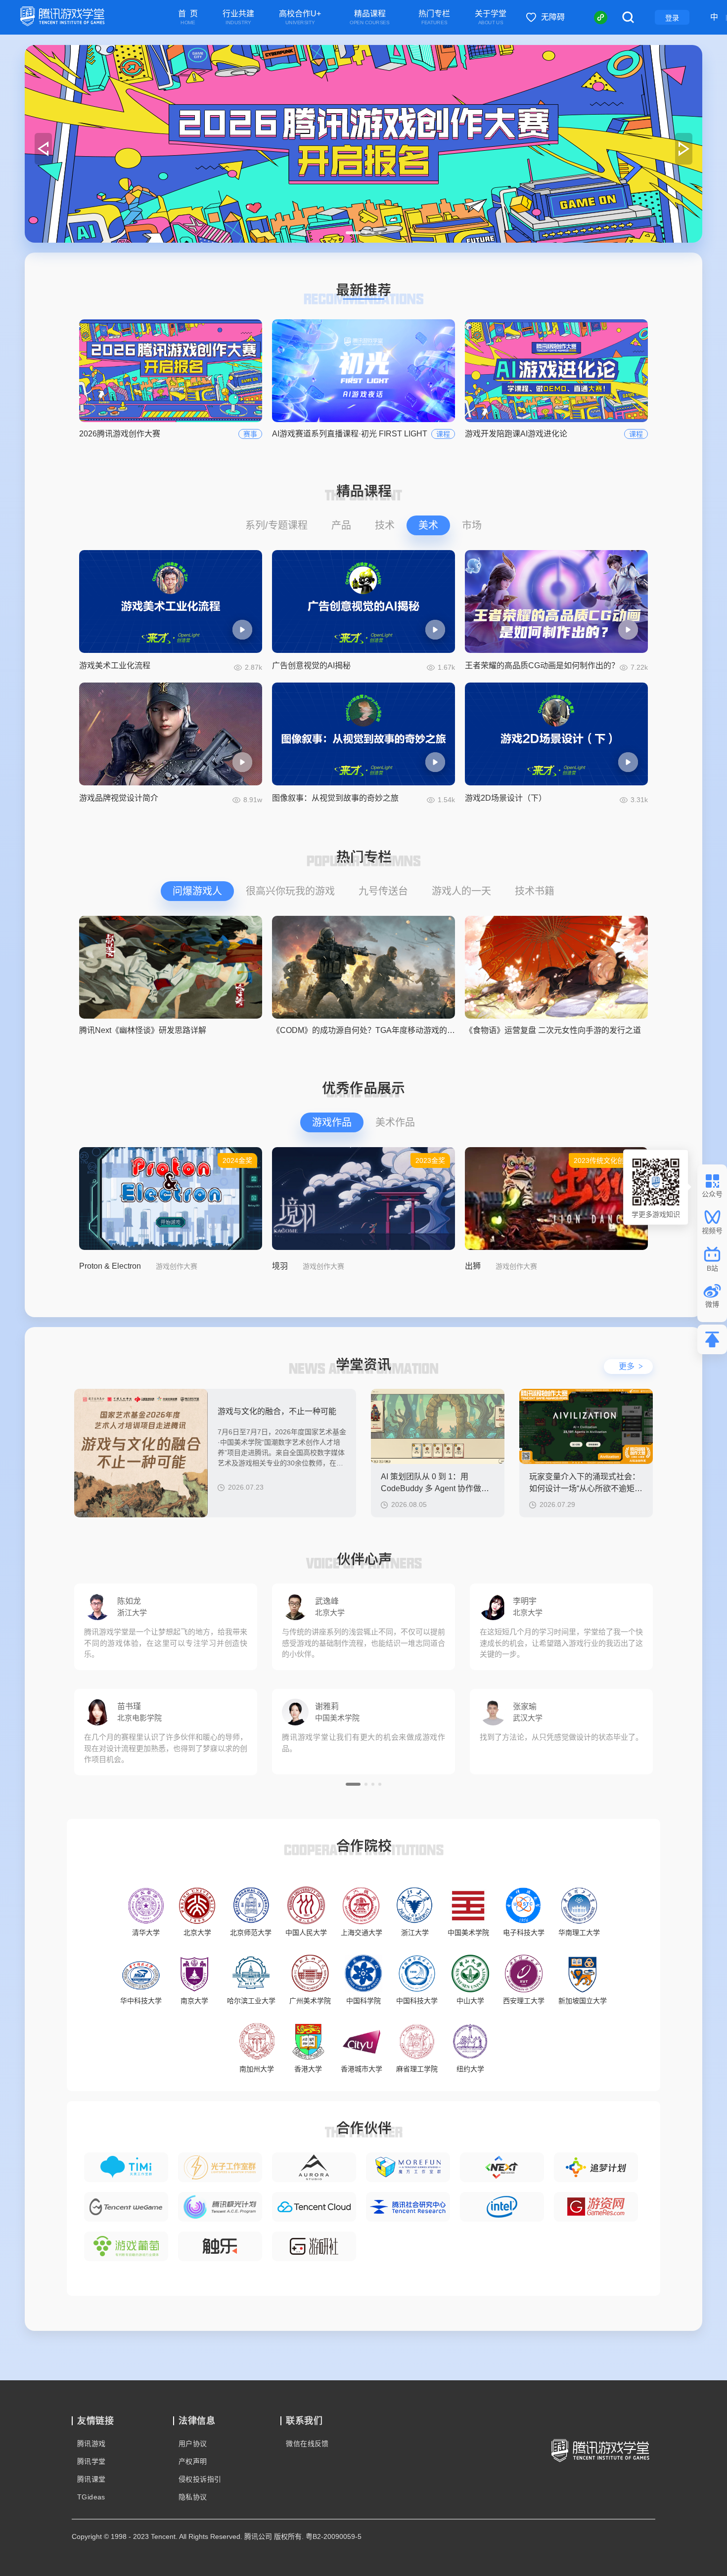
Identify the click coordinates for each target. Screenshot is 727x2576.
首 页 (188, 18)
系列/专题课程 (276, 525)
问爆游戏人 (197, 891)
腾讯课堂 (91, 2479)
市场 (472, 525)
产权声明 (193, 2461)
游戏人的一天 (461, 891)
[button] (353, 233)
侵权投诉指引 (200, 2479)
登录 (672, 18)
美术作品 (395, 1122)
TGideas (91, 2497)
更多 (631, 1366)
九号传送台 (383, 891)
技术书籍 (535, 891)
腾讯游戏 (91, 2444)
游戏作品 (332, 1122)
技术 (385, 525)
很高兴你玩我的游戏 (290, 891)
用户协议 (193, 2444)
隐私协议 (193, 2497)
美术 (428, 525)
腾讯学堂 (91, 2461)
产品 (341, 525)
